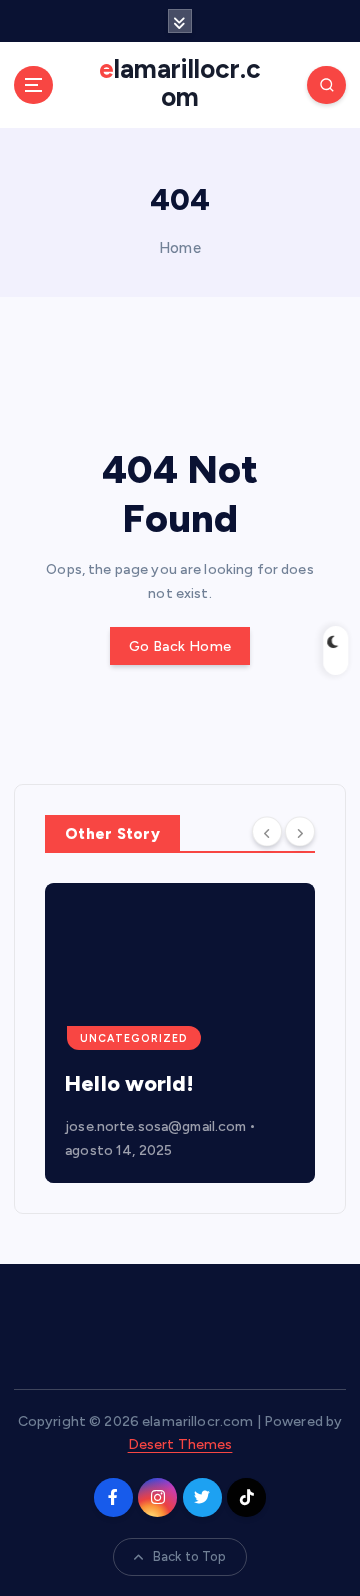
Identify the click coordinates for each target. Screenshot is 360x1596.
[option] (180, 1033)
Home (180, 248)
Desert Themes (180, 1444)
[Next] (300, 832)
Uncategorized (134, 1038)
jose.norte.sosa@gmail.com (156, 1126)
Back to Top (190, 1556)
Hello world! (129, 1083)
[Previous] (267, 832)
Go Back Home (180, 646)
